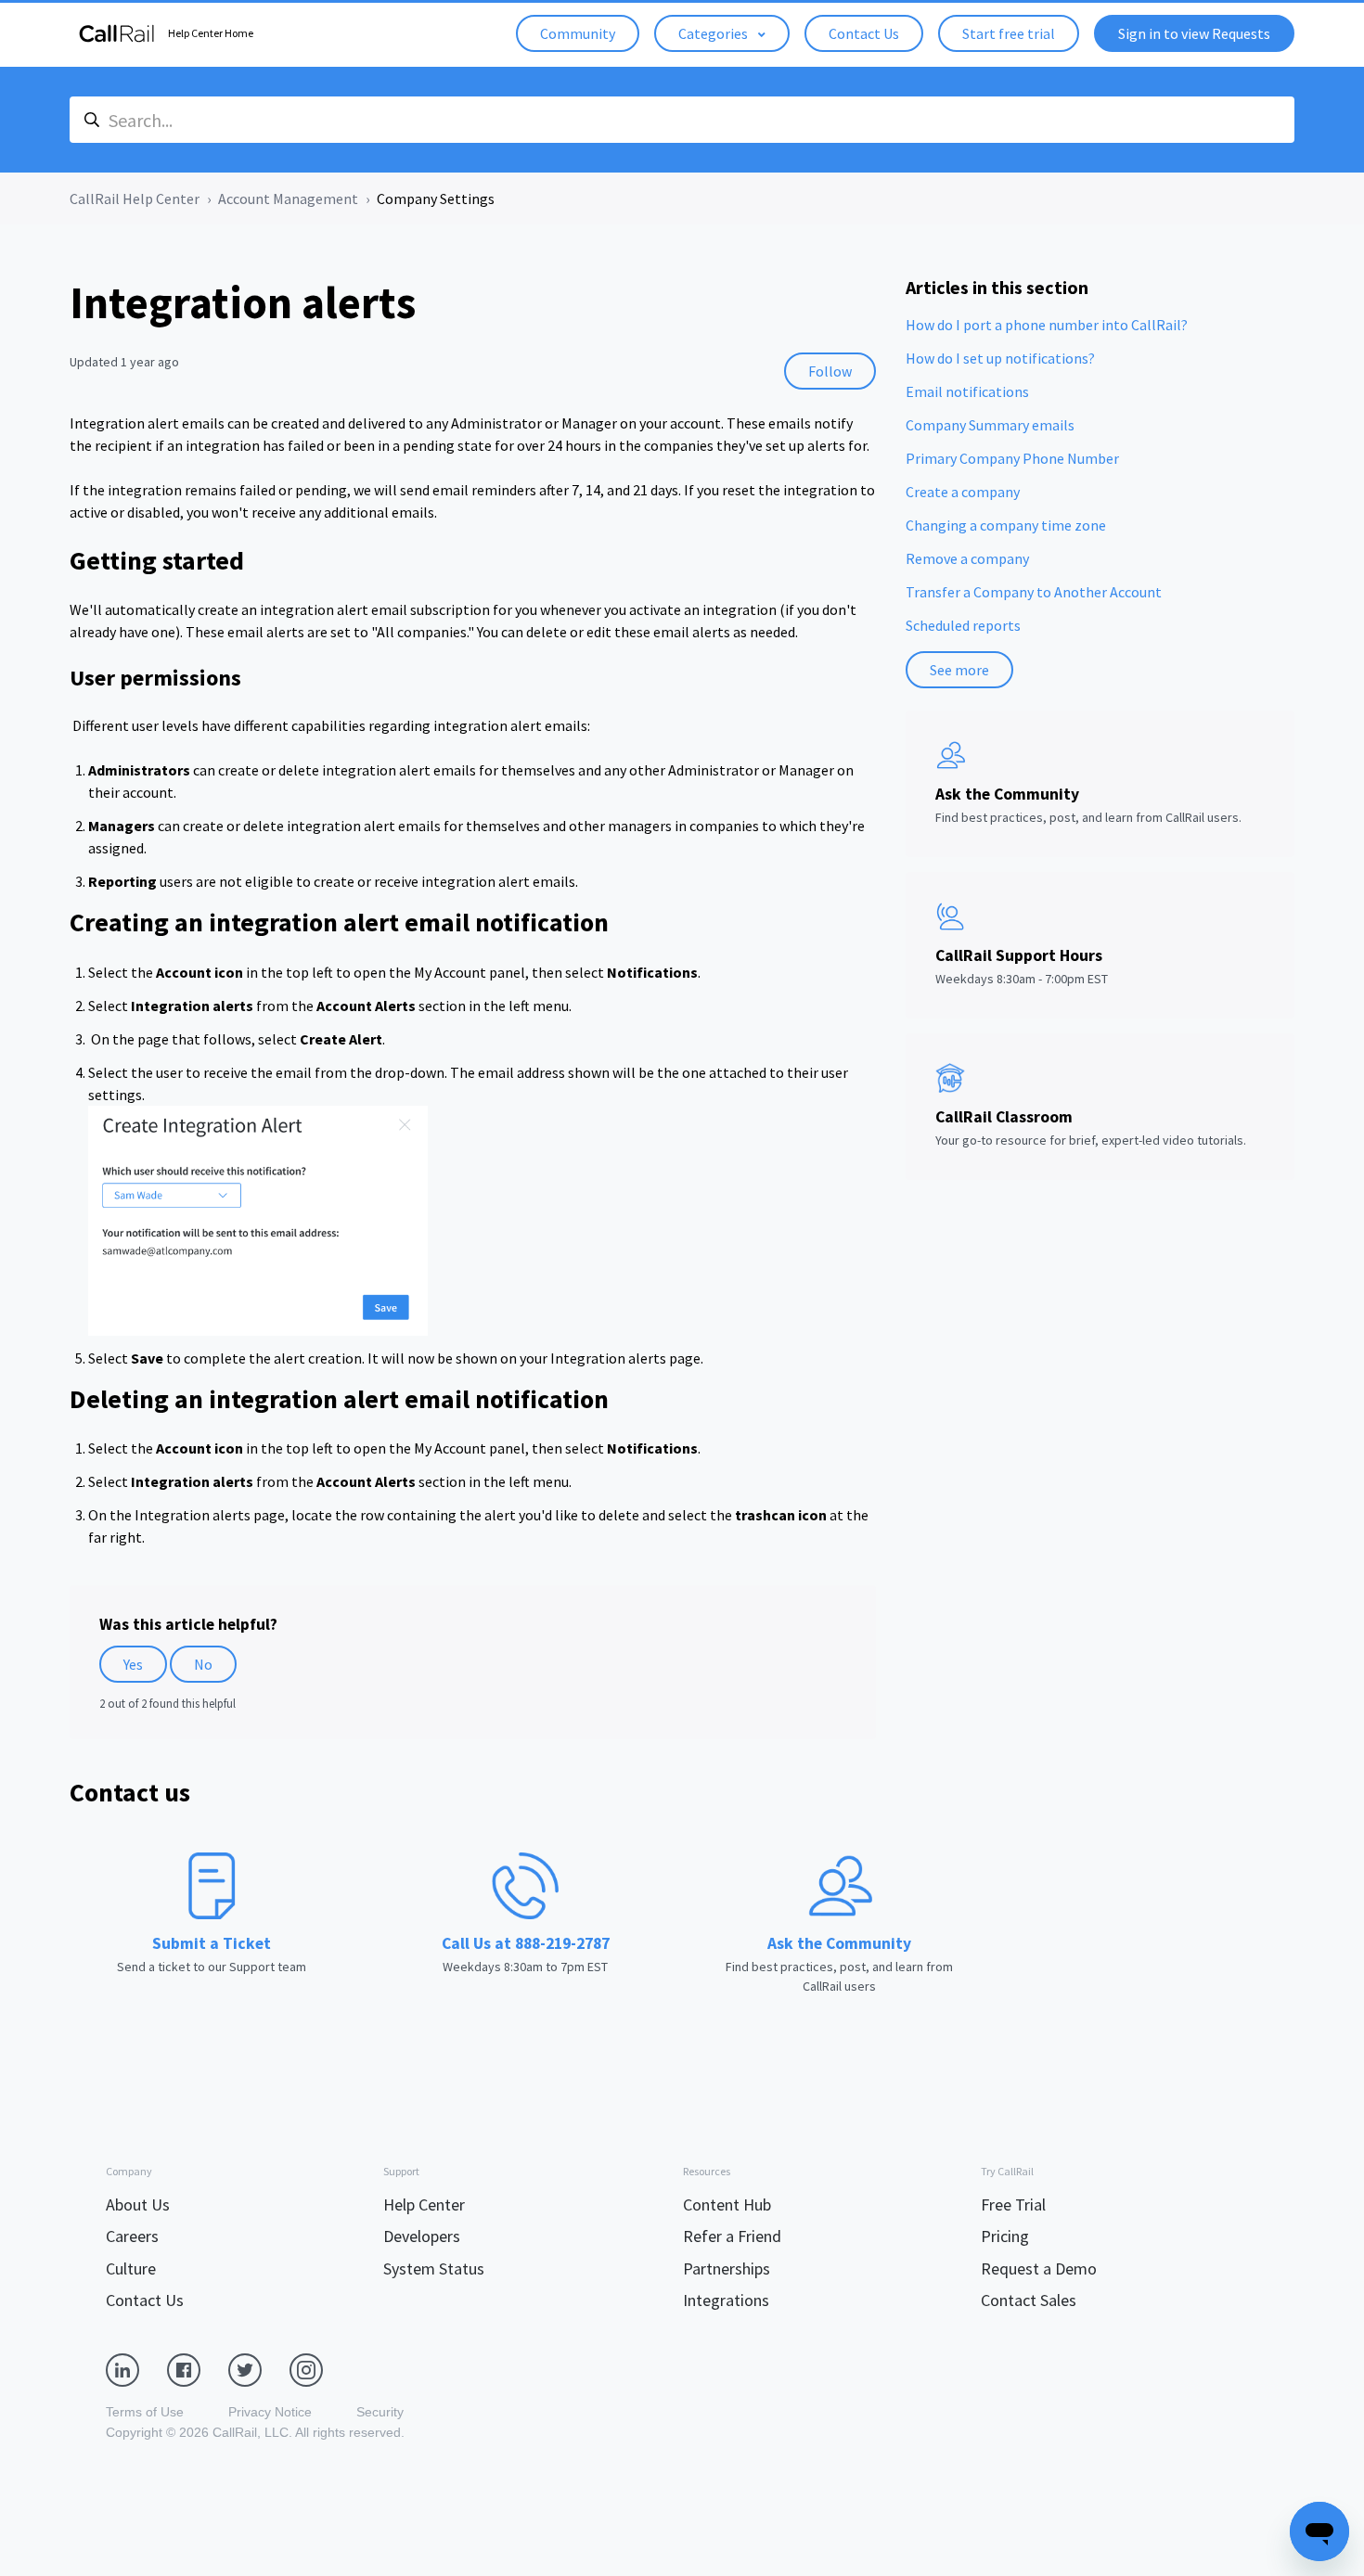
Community (578, 33)
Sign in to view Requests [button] (1194, 33)
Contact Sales (1029, 2300)
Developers (422, 2236)
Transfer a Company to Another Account (1034, 592)
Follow (830, 371)
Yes (133, 1664)
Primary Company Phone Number (1012, 458)
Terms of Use (145, 2412)
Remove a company (967, 558)
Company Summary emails (990, 425)
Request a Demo (1039, 2268)
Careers (132, 2236)
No (203, 1664)
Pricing (1005, 2236)
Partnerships (727, 2268)
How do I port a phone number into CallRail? (1047, 325)
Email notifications (967, 391)
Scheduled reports (963, 625)
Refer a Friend (732, 2236)
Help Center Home (211, 33)
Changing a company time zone (1006, 525)
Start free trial (1009, 33)
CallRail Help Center (135, 199)
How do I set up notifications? (1000, 358)
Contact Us (864, 33)
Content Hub (727, 2204)
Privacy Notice (270, 2412)
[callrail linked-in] (136, 2368)
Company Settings (436, 199)
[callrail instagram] (320, 2368)
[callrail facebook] (198, 2368)
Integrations (726, 2300)
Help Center (424, 2204)
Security (380, 2412)
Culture (131, 2268)
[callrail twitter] (259, 2368)
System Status (434, 2268)
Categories (714, 33)
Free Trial (1013, 2204)
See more (959, 670)
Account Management (288, 199)
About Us (138, 2204)
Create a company (963, 492)
